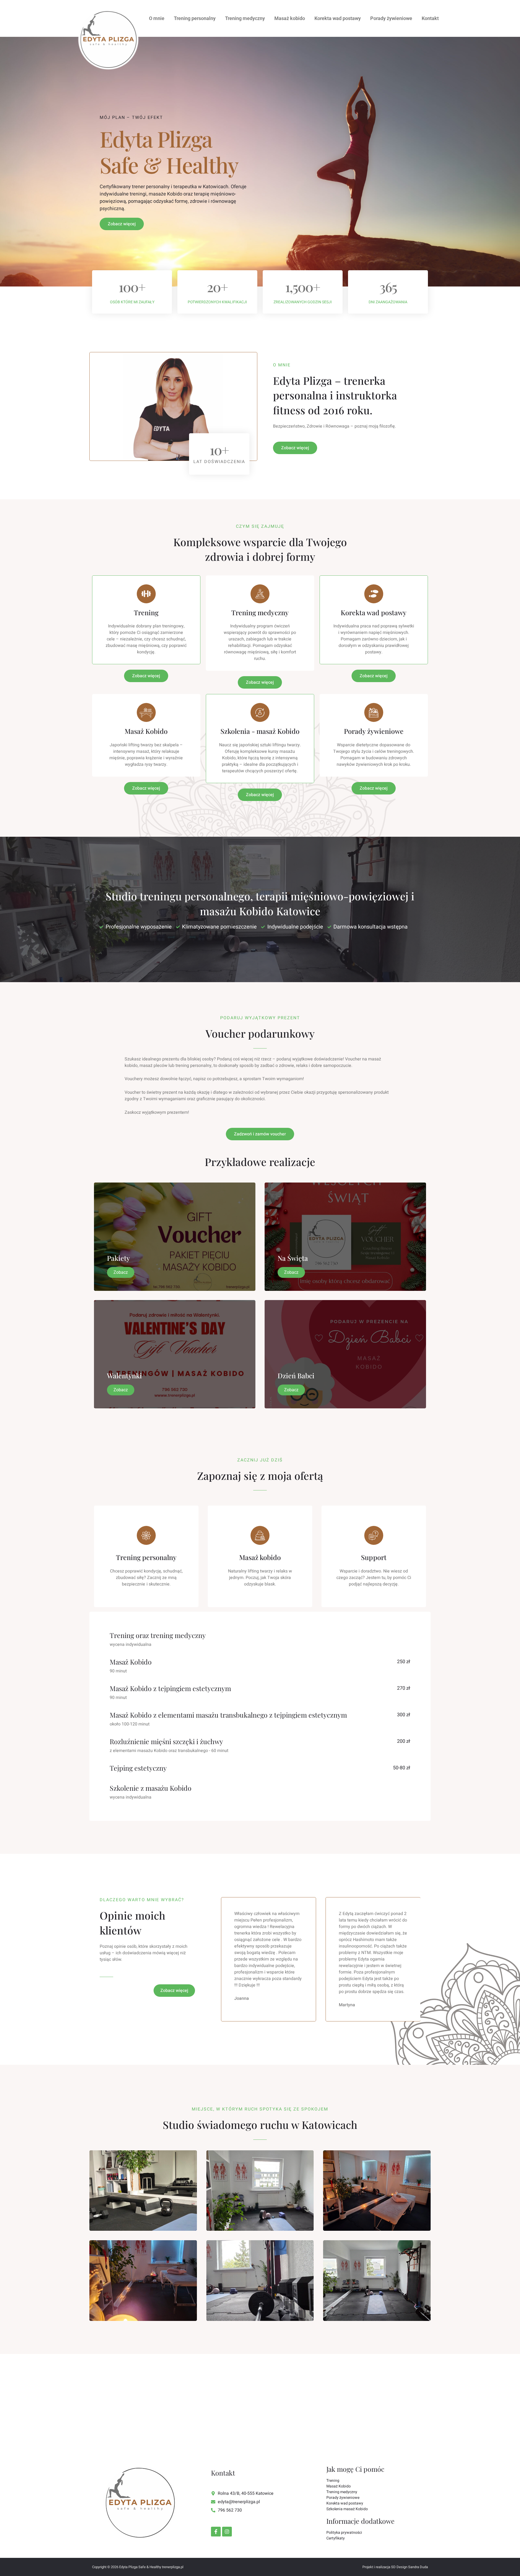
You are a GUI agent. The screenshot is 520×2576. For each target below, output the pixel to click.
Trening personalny (195, 18)
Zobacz (121, 1272)
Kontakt (430, 18)
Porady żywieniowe (391, 18)
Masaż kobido (290, 18)
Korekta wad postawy (338, 18)
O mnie (157, 18)
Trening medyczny (245, 18)
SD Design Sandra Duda (409, 2567)
